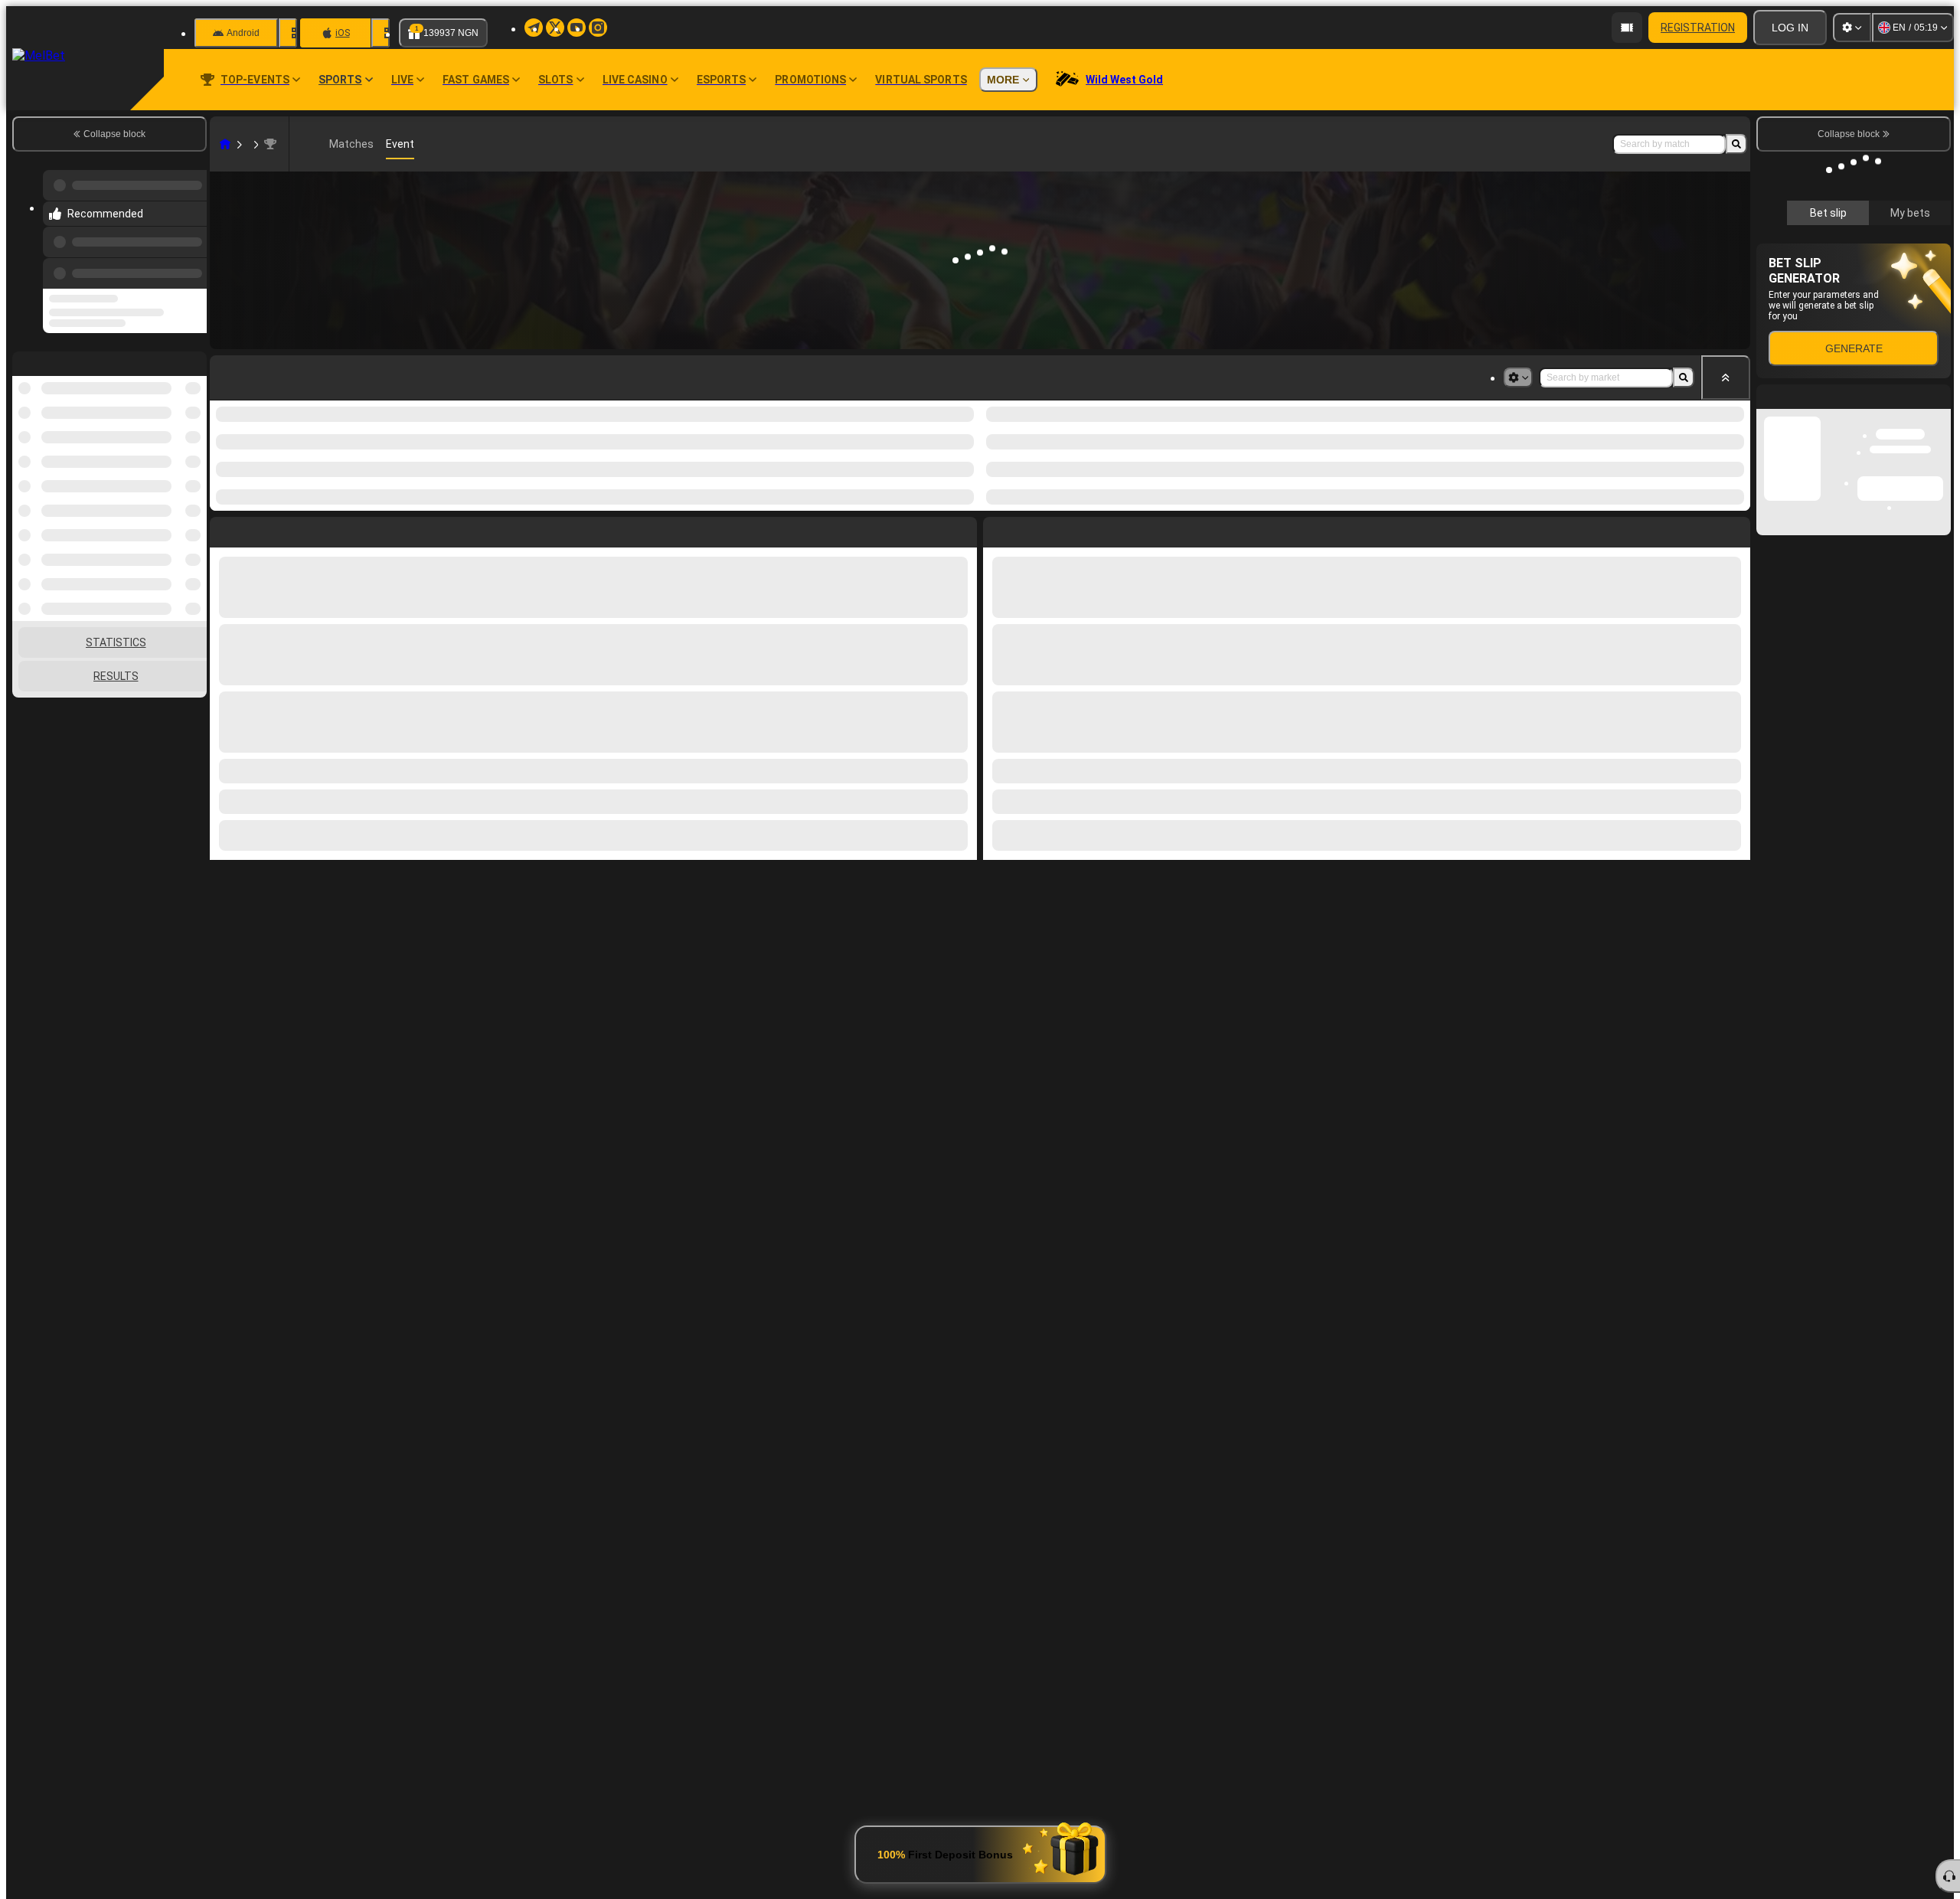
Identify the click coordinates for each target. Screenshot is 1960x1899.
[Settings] (1852, 28)
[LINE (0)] (225, 144)
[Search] (1736, 144)
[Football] (248, 144)
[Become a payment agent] (1627, 28)
